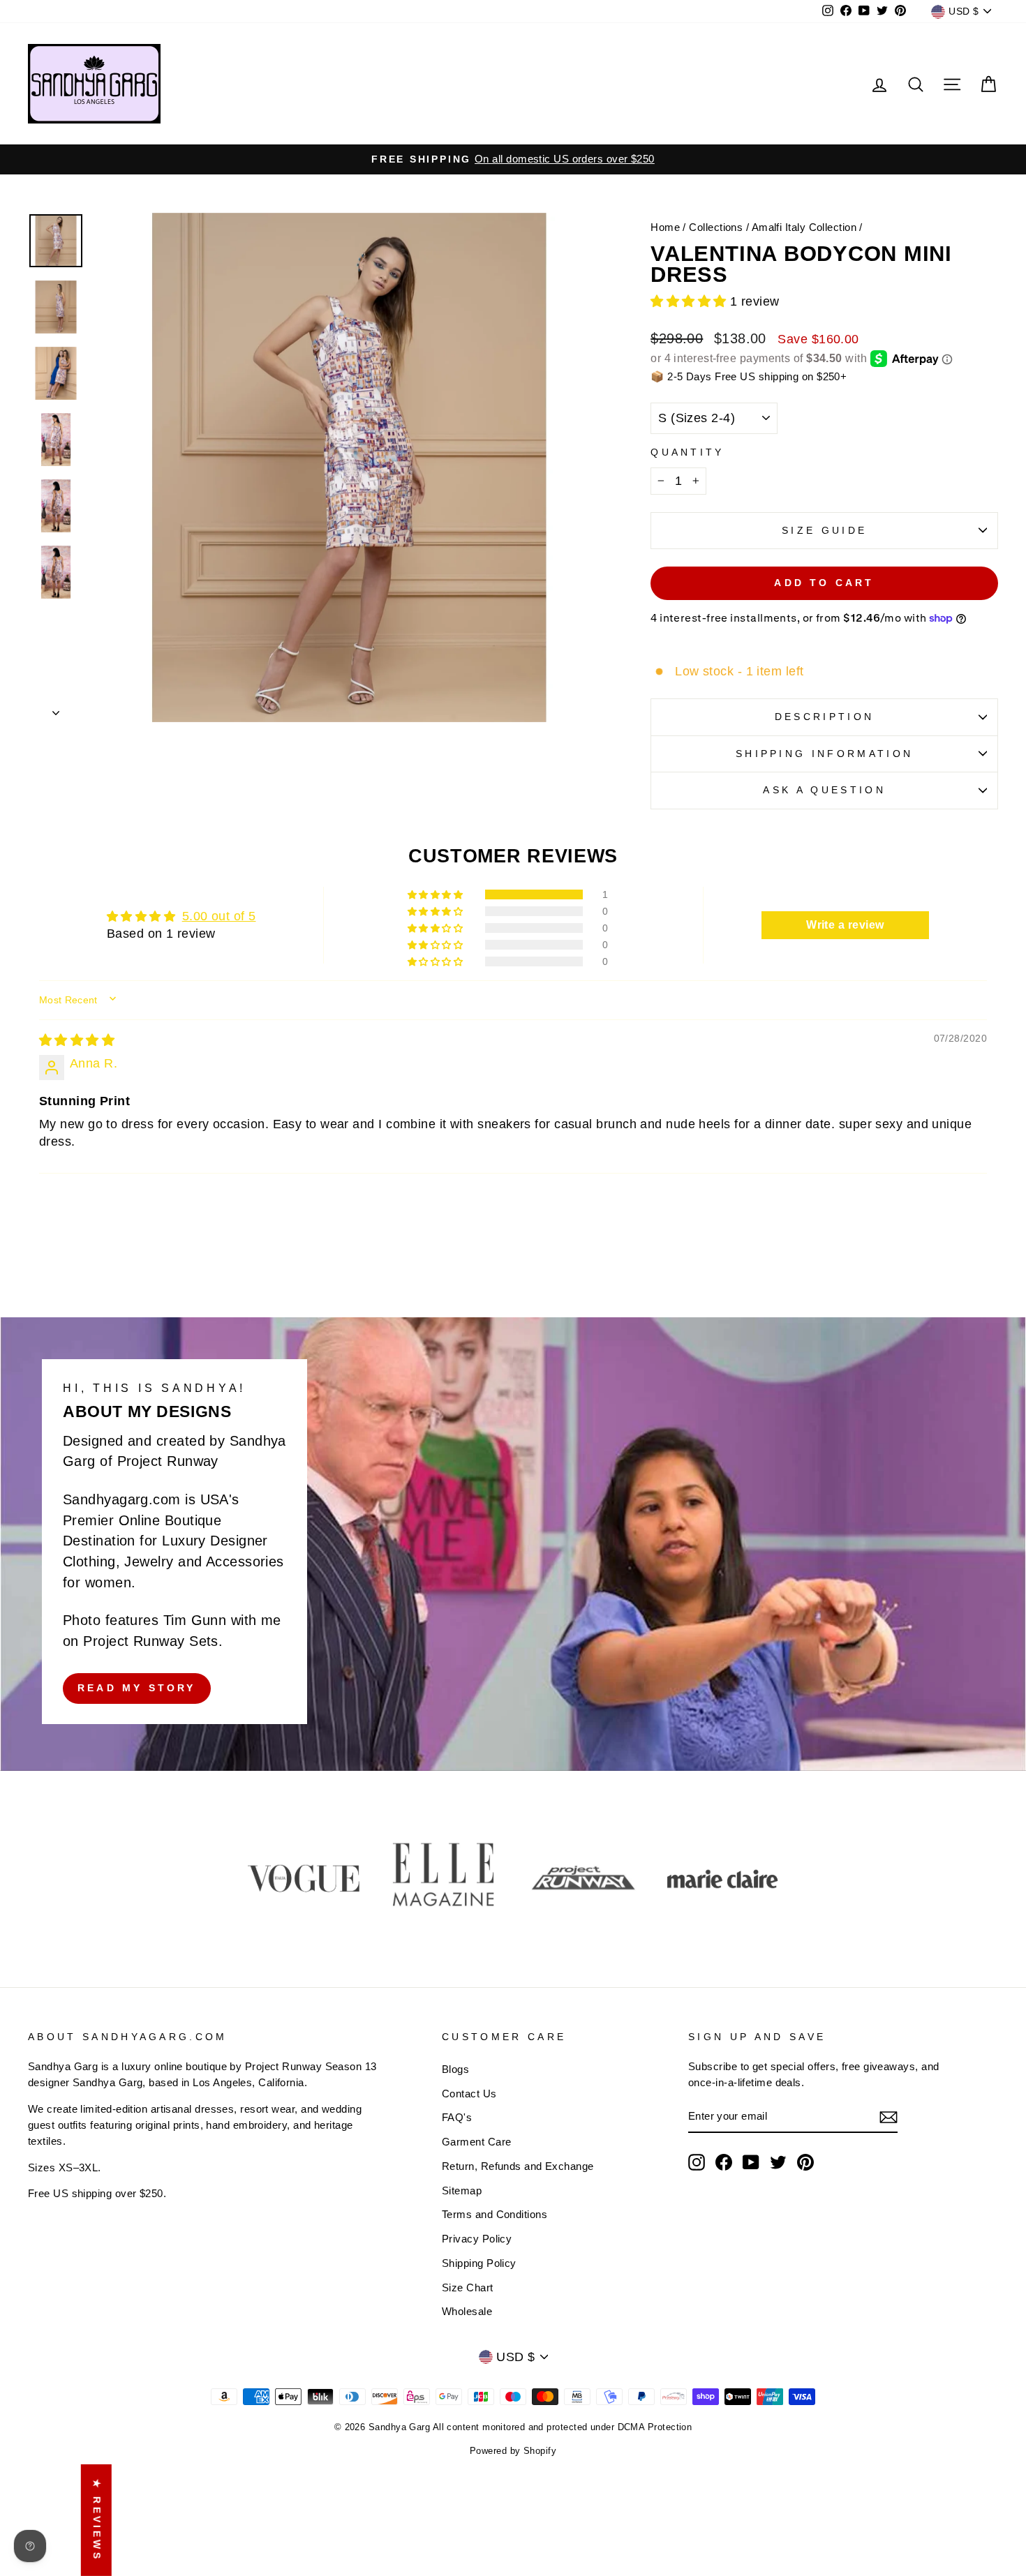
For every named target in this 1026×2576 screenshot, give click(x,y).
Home (665, 227)
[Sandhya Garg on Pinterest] (805, 2162)
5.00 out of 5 (219, 916)
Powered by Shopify (513, 2451)
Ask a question (824, 790)
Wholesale (467, 2311)
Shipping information (824, 754)
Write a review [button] (845, 925)
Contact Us (469, 2094)
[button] (690, 301)
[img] (77, 1040)
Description (825, 717)
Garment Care (476, 2142)
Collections (716, 227)
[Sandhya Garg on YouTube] (751, 2162)
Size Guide (824, 530)
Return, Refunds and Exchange (518, 2166)
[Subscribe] (889, 2117)
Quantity (687, 452)
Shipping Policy (479, 2263)
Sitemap (462, 2191)
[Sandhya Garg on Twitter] (778, 2162)
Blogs (455, 2069)
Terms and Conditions (495, 2214)
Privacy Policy (477, 2239)
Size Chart (468, 2287)
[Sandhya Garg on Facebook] (724, 2162)
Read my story (137, 1688)
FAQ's (457, 2117)
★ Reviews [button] (97, 2520)
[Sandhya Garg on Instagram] (697, 2162)
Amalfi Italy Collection (804, 227)
